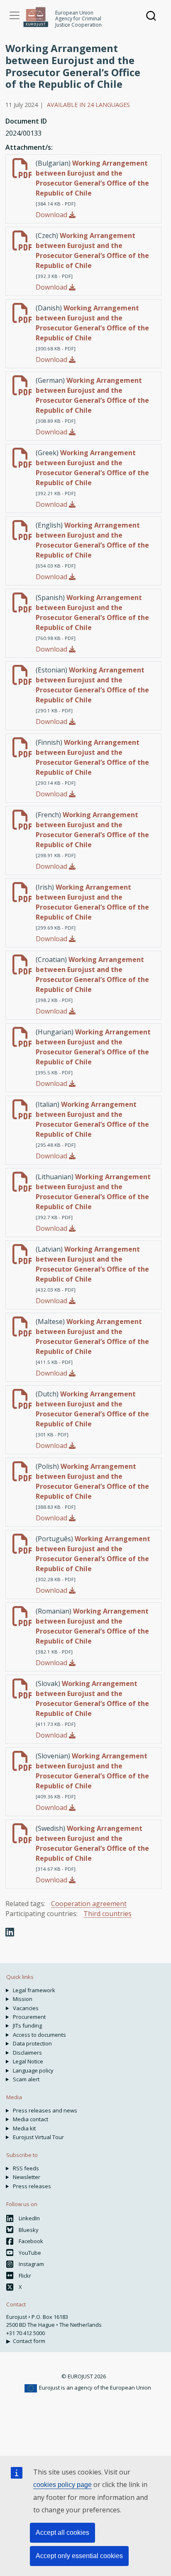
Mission (23, 1999)
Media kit (24, 2128)
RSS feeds (26, 2168)
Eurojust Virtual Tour (38, 2137)
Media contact (31, 2119)
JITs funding (27, 2026)
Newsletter (27, 2177)
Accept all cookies (62, 2533)
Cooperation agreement (89, 1904)
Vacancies (26, 2008)
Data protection (32, 2043)
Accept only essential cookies (79, 2556)
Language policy (33, 2070)
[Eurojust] (36, 17)
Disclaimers (27, 2053)
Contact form (29, 2341)
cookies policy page (62, 2485)
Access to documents (39, 2035)
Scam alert (26, 2079)
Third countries (107, 1914)
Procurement (29, 2017)
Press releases (32, 2186)
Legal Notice (28, 2061)
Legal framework (34, 1990)
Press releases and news (45, 2110)
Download (52, 215)
